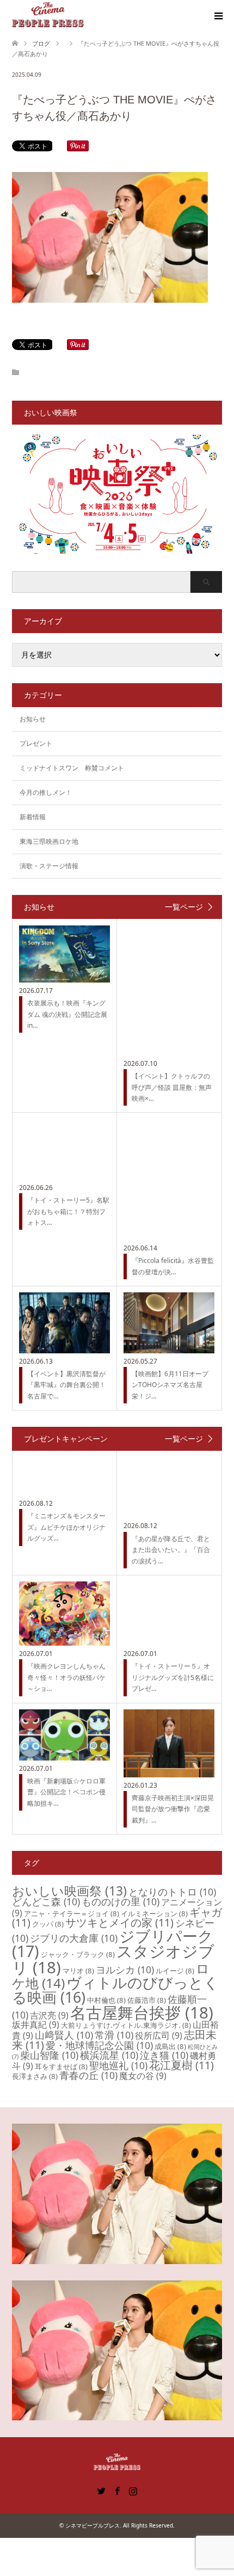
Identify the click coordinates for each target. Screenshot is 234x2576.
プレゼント (36, 743)
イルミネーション (154, 1913)
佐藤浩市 (147, 2000)
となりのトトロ (172, 1892)
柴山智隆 (49, 2055)
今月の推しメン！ (46, 792)
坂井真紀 (36, 2025)
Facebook (117, 2490)
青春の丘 (88, 2075)
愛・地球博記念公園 (99, 2045)
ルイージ (175, 1971)
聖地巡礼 (118, 2065)
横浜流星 (109, 2055)
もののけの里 (121, 1902)
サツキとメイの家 (119, 1922)
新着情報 (33, 817)
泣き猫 (164, 2055)
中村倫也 (106, 2000)
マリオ (78, 1971)
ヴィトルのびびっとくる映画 (115, 1990)
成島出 (170, 2046)
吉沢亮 (49, 2015)
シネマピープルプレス (93, 2525)
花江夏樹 (181, 2065)
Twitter (101, 2490)
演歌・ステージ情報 (49, 866)
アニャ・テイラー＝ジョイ (72, 1913)
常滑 (114, 2035)
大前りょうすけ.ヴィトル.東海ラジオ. (126, 2025)
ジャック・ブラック (78, 1954)
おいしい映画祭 (69, 1891)
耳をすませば (61, 2066)
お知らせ (33, 719)
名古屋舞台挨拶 (142, 2013)
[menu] (218, 16)
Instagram (133, 2490)
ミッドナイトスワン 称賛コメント (72, 768)
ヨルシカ (125, 1970)
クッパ (48, 1924)
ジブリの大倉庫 (74, 1938)
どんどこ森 (46, 1902)
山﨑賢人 (64, 2035)
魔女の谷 (143, 2076)
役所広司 (159, 2035)
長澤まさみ (35, 2076)
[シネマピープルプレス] (48, 16)
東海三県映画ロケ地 (49, 841)
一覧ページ (184, 907)
